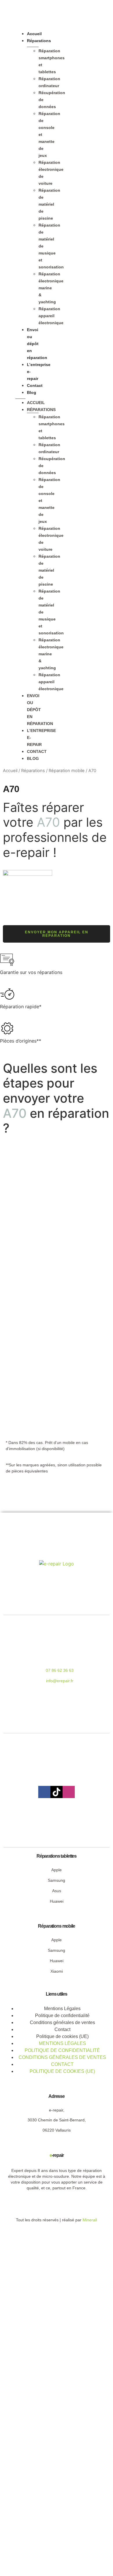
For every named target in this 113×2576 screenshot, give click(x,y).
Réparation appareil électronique (51, 316)
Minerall (90, 2220)
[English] (83, 395)
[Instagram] (69, 1792)
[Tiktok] (57, 1792)
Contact (35, 385)
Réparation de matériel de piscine (49, 204)
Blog (32, 392)
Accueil (34, 34)
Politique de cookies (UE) (62, 2036)
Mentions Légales (62, 2043)
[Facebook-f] (44, 1792)
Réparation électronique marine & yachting (51, 288)
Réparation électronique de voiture (51, 173)
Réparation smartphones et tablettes (52, 61)
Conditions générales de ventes (62, 2057)
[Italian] (95, 395)
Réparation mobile (67, 771)
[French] (89, 395)
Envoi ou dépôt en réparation (37, 344)
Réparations (39, 41)
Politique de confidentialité (62, 2050)
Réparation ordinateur (49, 82)
